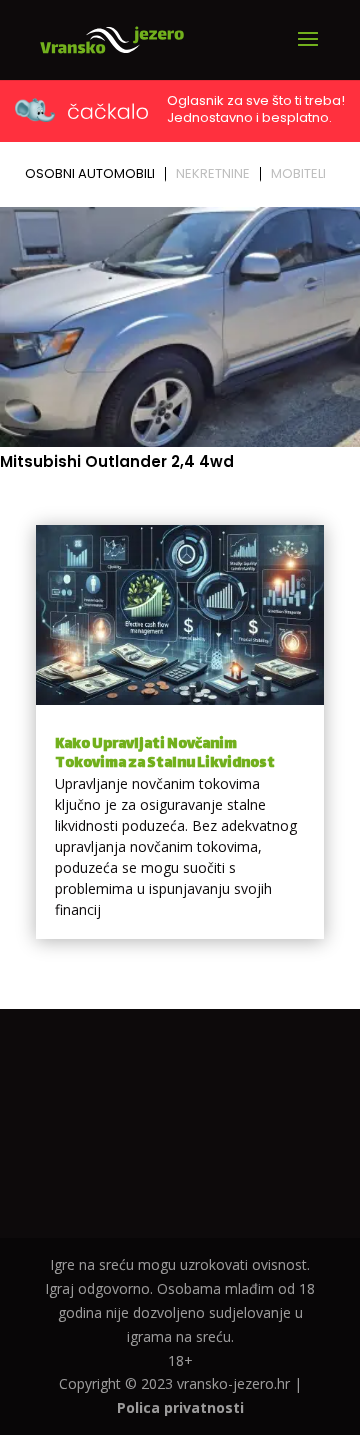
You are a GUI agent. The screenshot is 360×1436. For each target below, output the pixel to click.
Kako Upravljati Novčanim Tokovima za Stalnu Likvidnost (165, 754)
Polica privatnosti (180, 1407)
